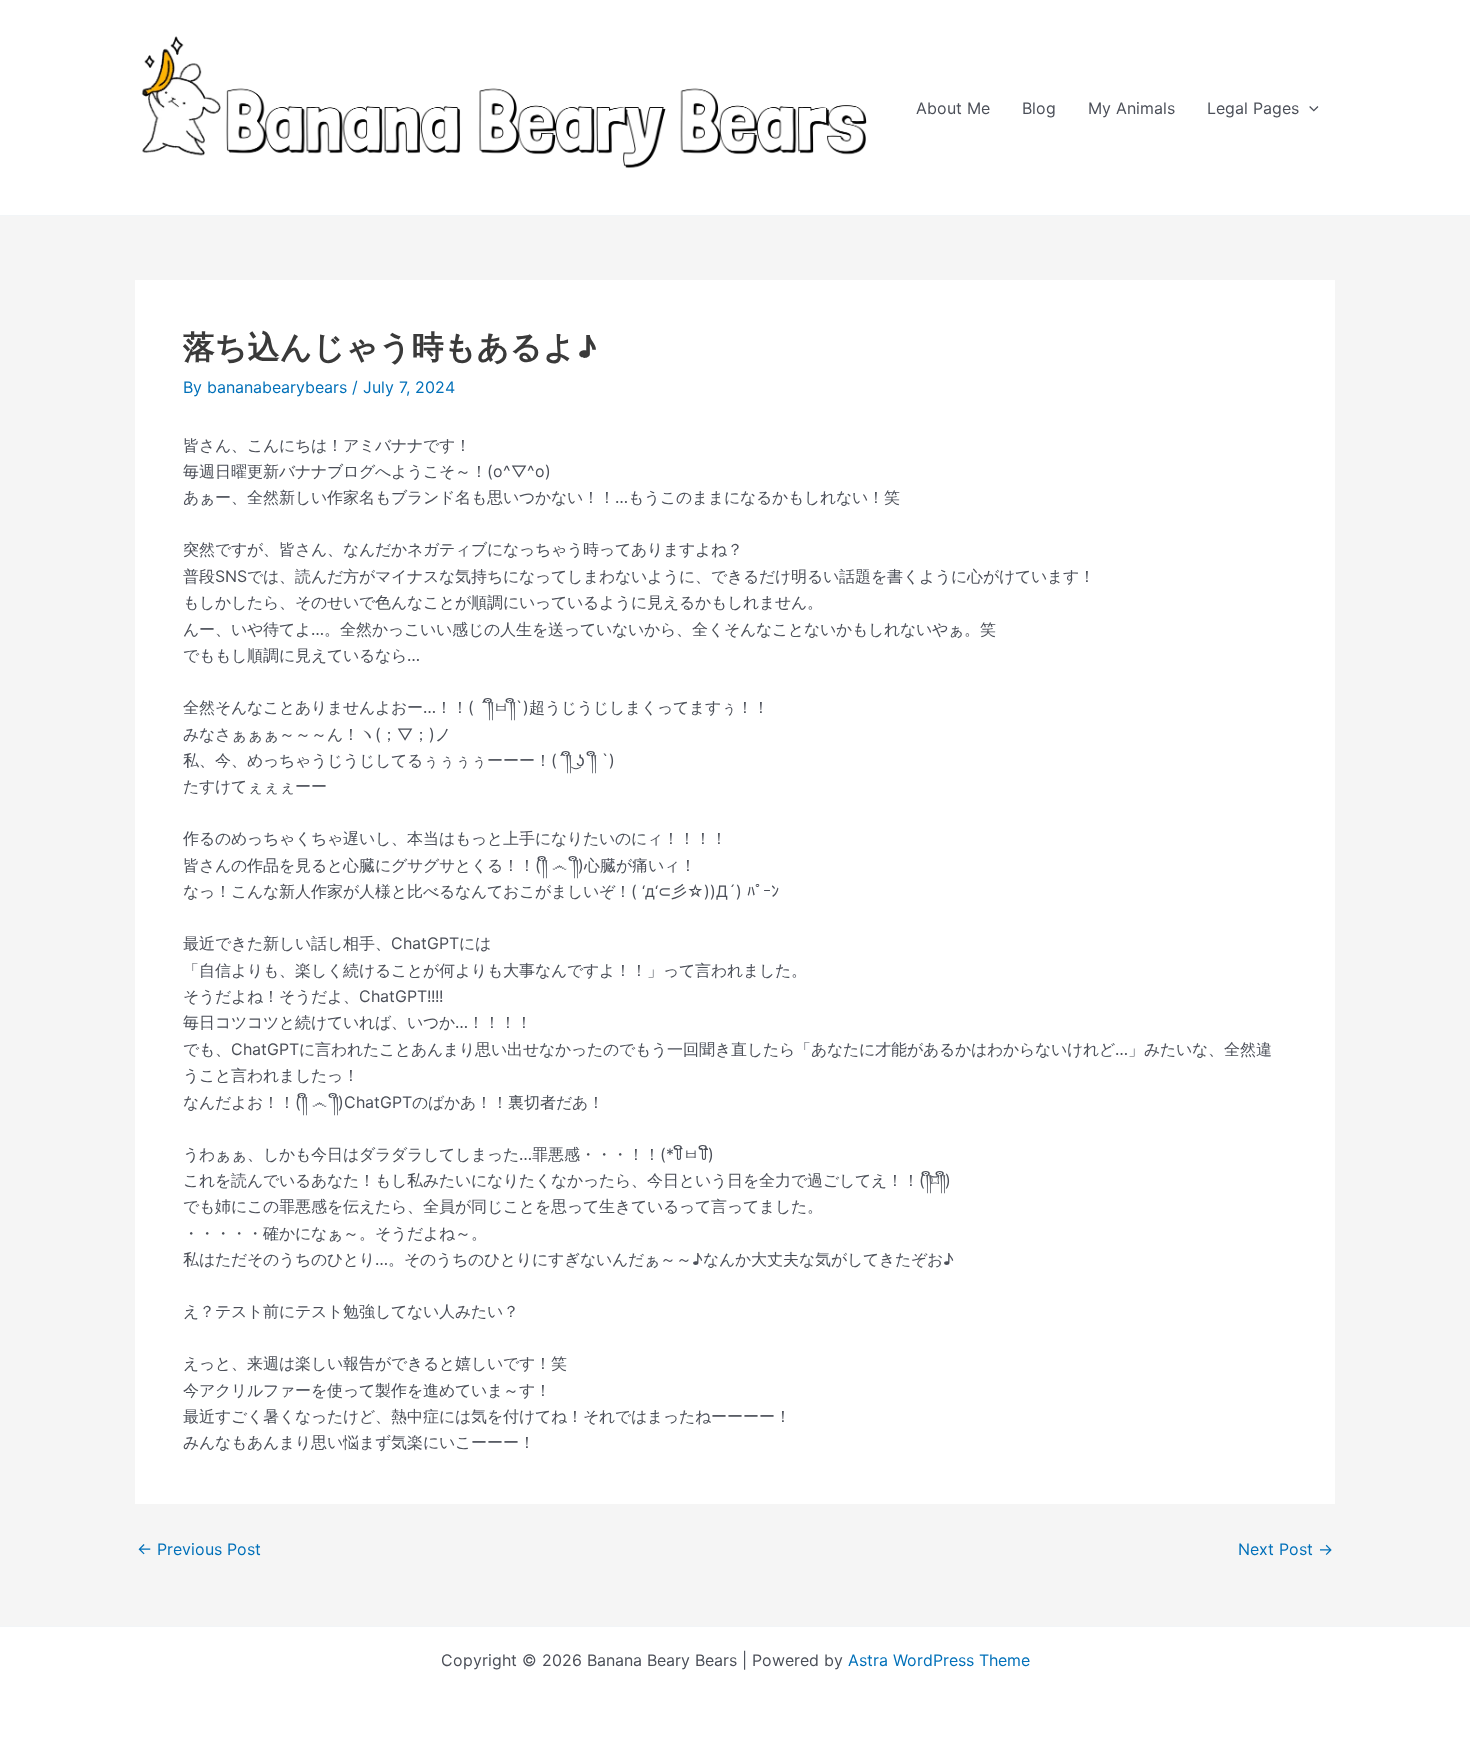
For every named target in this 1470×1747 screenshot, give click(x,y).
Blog (1039, 108)
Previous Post (199, 1549)
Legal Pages (1253, 108)
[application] (1309, 108)
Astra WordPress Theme (939, 1660)
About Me (953, 108)
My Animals (1131, 108)
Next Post (1285, 1549)
